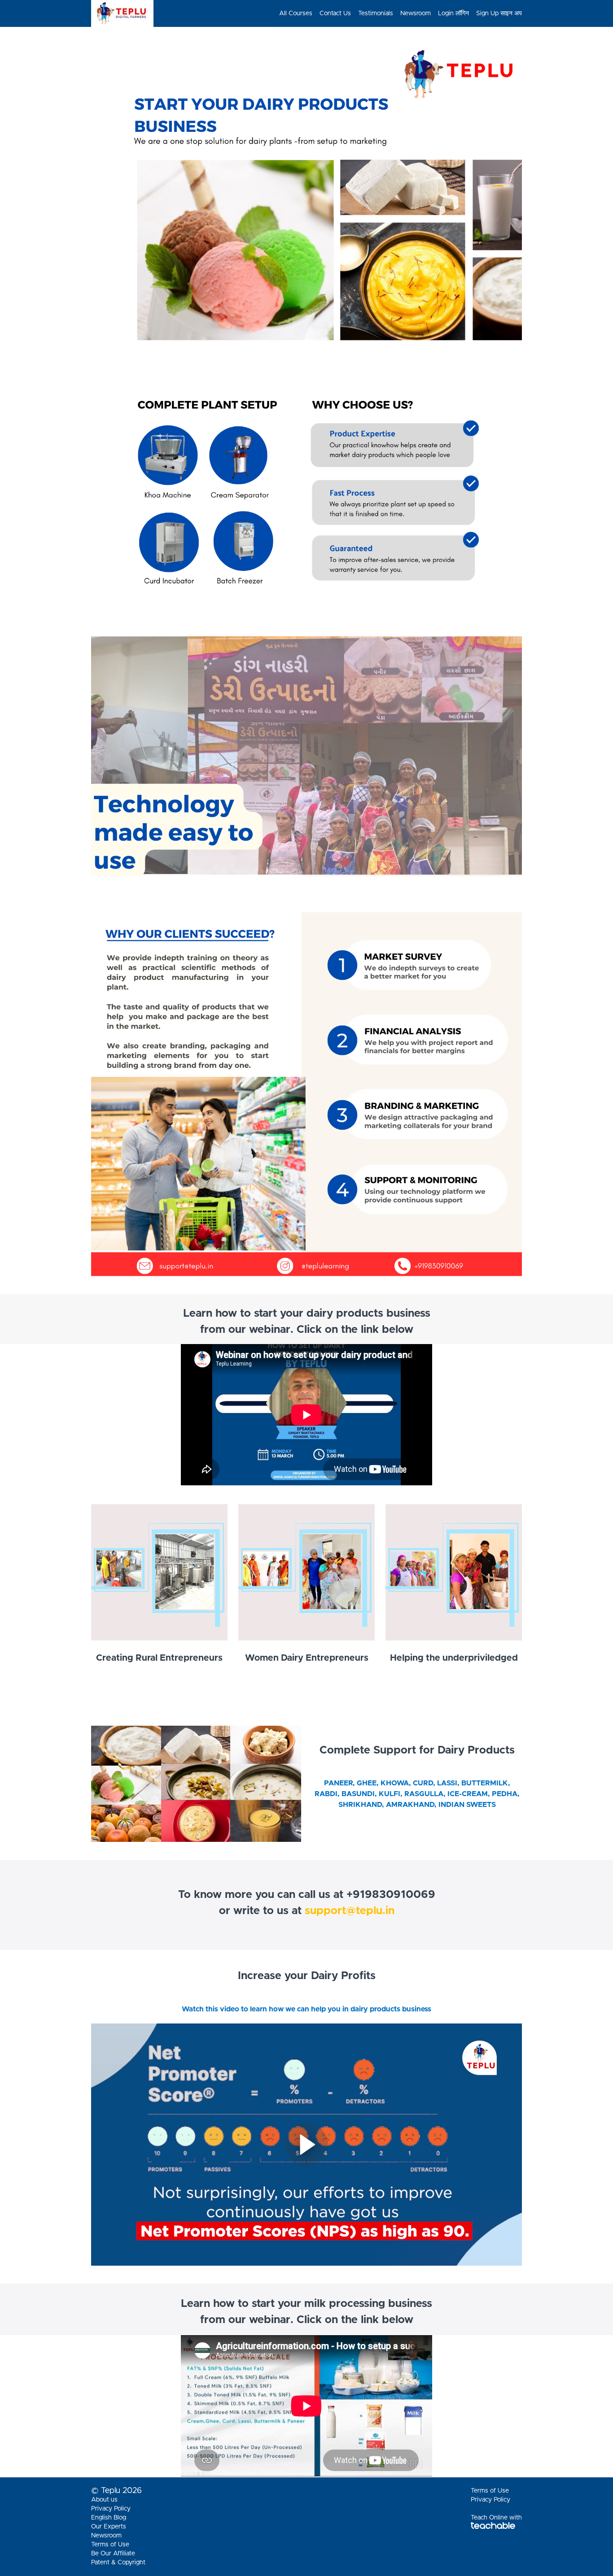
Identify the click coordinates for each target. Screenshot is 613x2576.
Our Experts (109, 2527)
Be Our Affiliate (113, 2554)
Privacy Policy (111, 2509)
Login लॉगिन (453, 13)
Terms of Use (110, 2545)
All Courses (296, 13)
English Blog (109, 2518)
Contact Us (335, 13)
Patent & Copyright (118, 2563)
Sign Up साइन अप (499, 13)
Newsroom (416, 13)
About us (104, 2500)
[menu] (397, 13)
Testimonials (376, 13)
